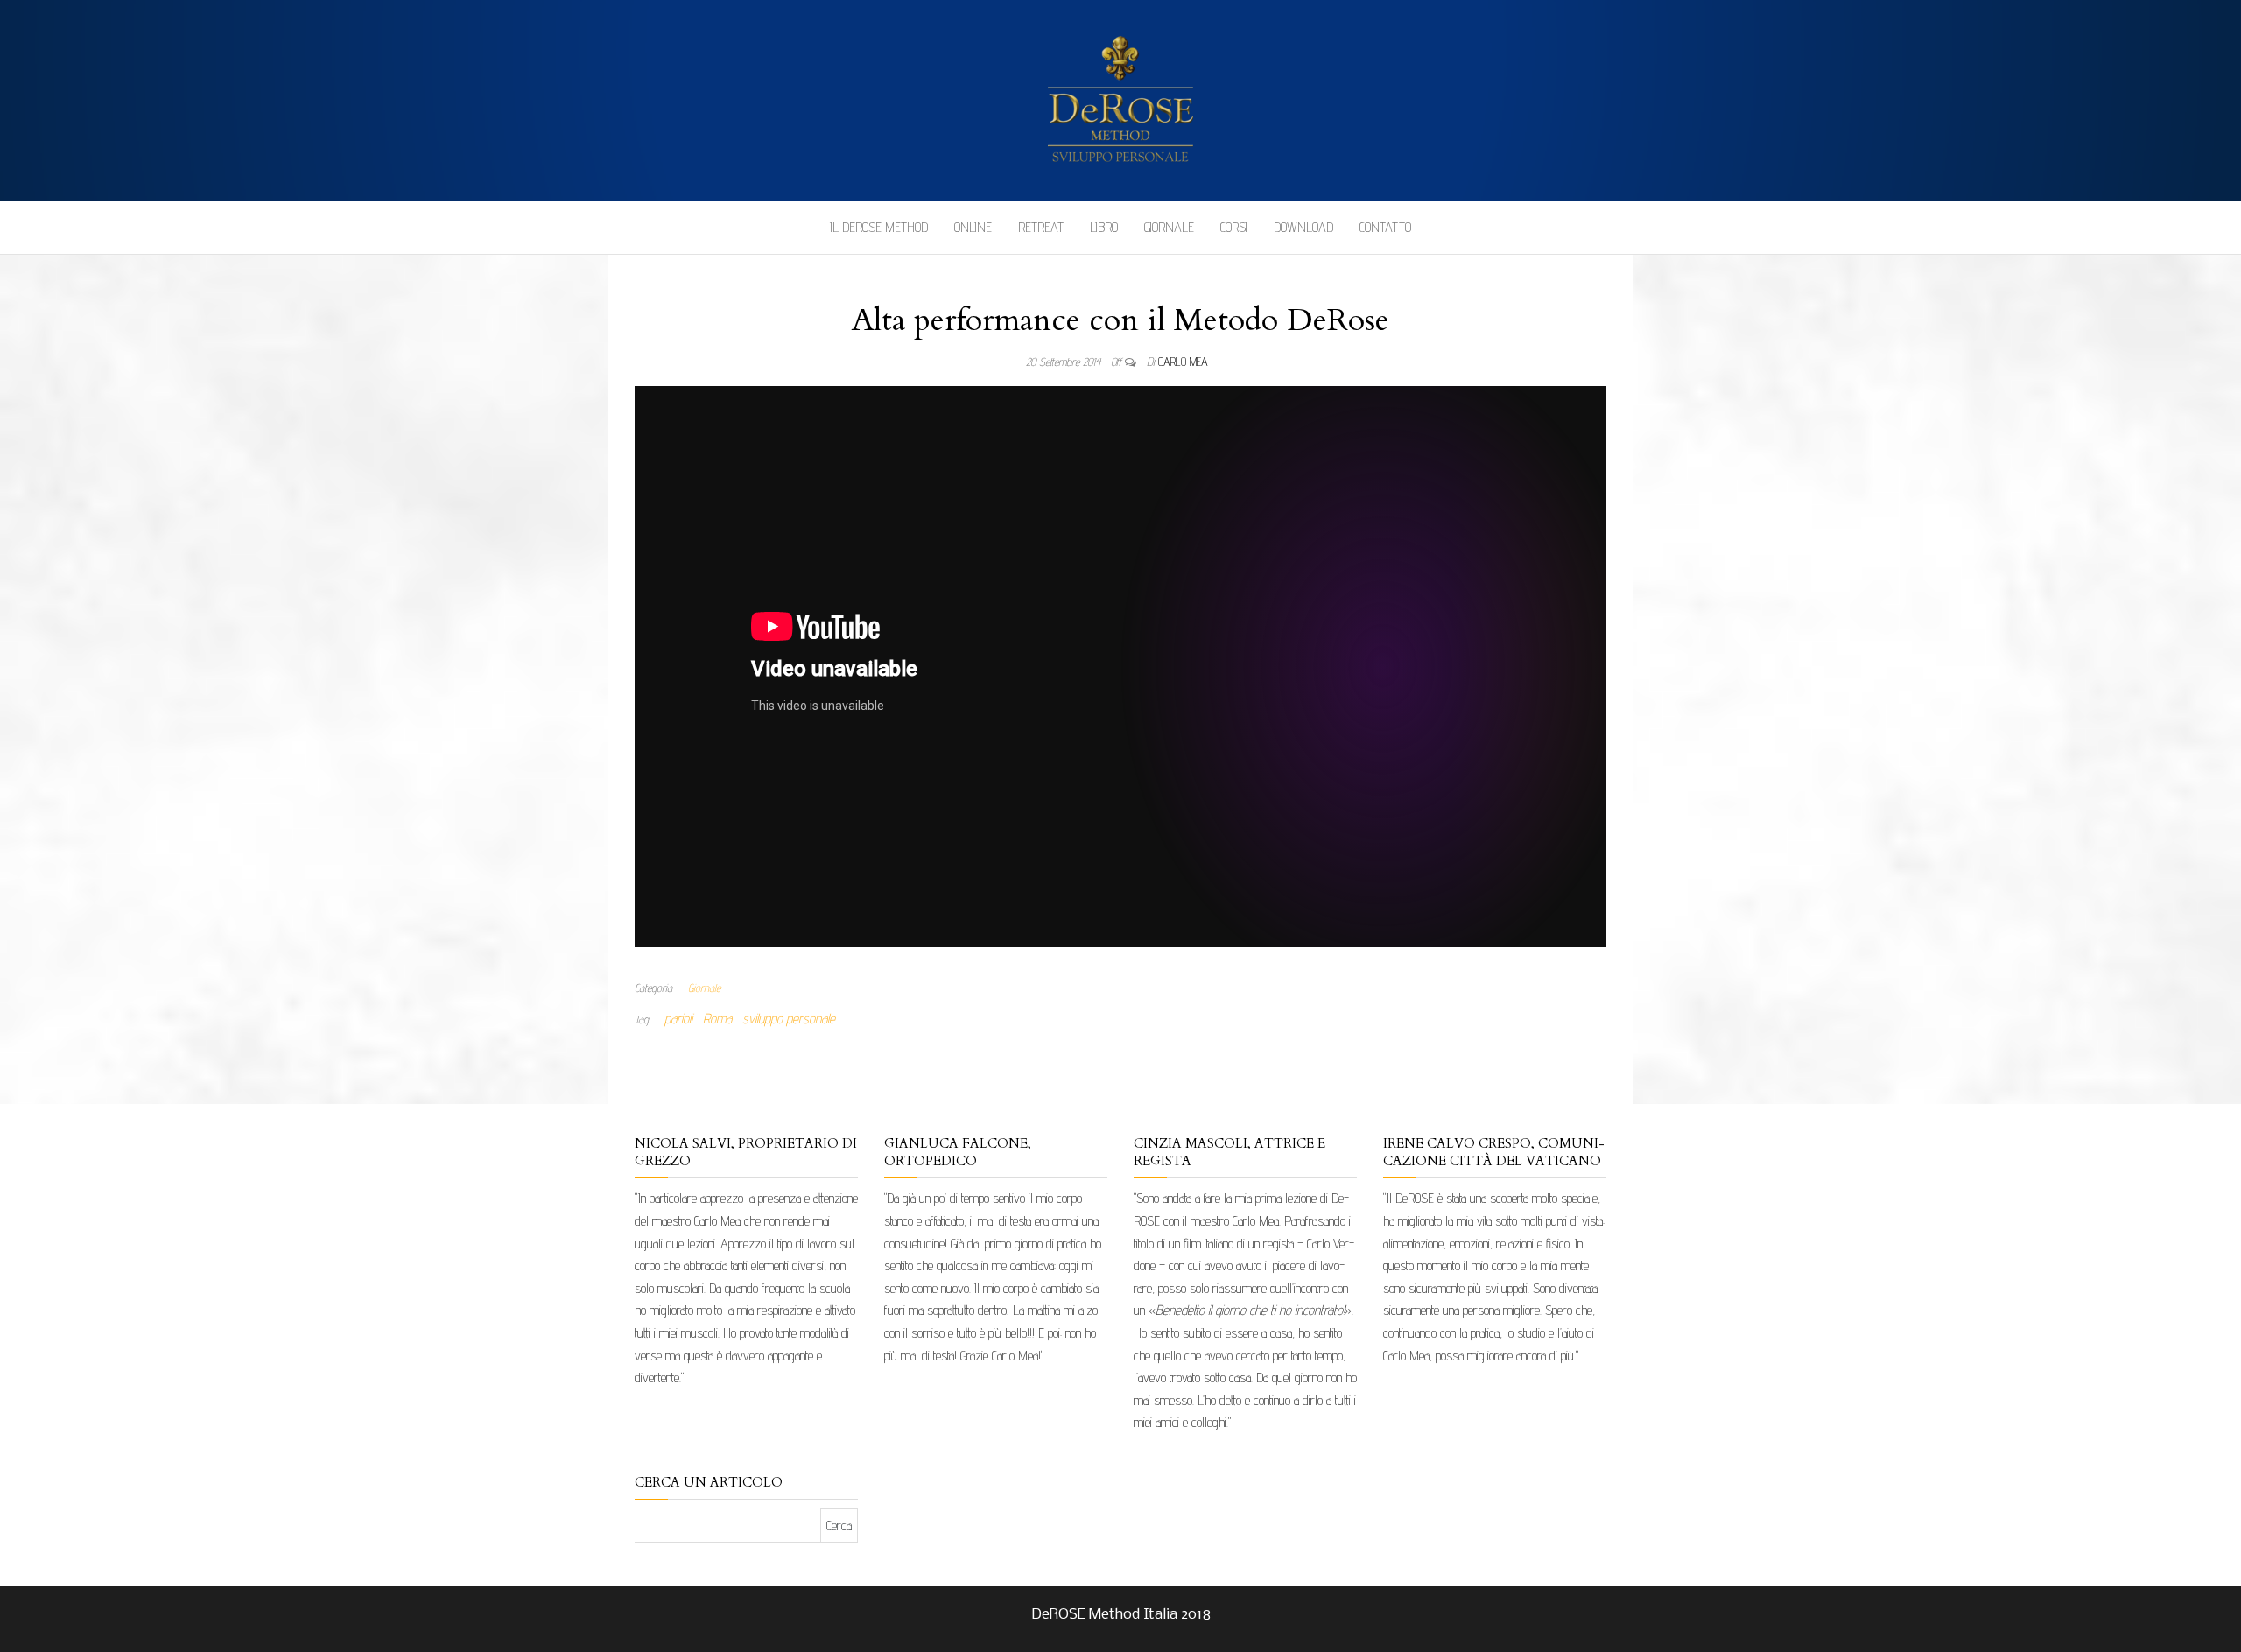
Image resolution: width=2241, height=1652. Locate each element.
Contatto (1385, 227)
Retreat (1041, 227)
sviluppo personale (789, 1019)
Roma (717, 1019)
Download (1303, 227)
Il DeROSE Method (879, 227)
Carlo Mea (1183, 362)
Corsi (1234, 227)
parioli (678, 1019)
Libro (1104, 227)
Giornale (1169, 227)
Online (973, 227)
